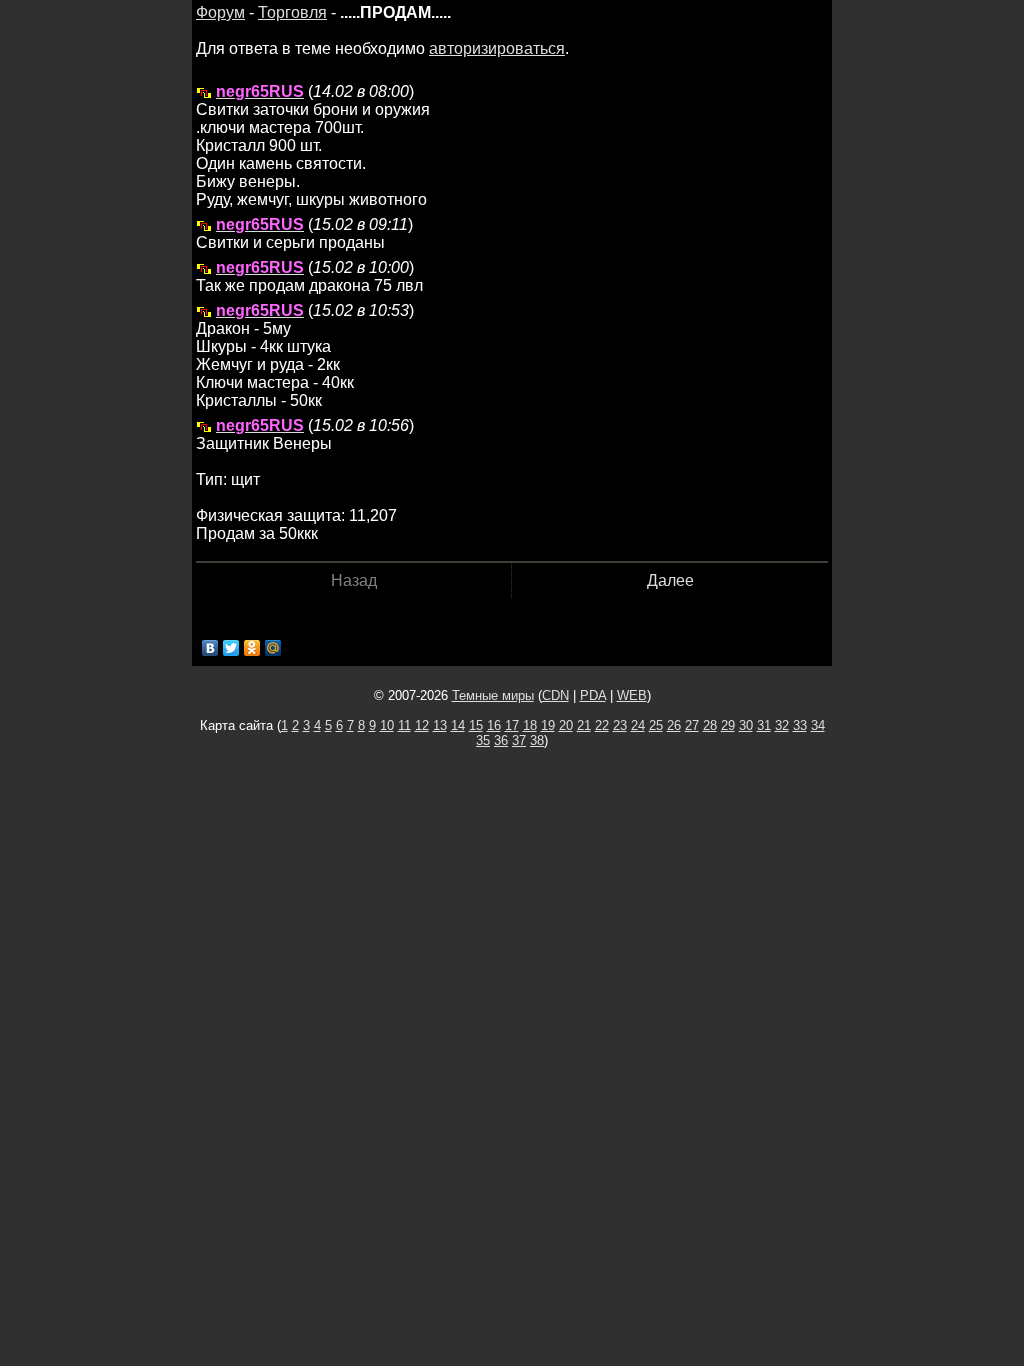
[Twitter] (231, 648)
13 (440, 725)
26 (674, 725)
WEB (632, 695)
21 (584, 725)
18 (530, 725)
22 (602, 725)
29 (728, 725)
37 (519, 740)
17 (512, 725)
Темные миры (493, 695)
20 (566, 725)
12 (422, 725)
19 (548, 725)
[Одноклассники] (252, 648)
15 (476, 725)
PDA (593, 695)
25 (656, 725)
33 (800, 725)
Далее (670, 580)
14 (458, 725)
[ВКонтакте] (210, 648)
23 (620, 725)
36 (501, 740)
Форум (220, 12)
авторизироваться (497, 48)
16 (494, 725)
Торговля (292, 12)
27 (692, 725)
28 (710, 725)
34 (818, 725)
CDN (555, 695)
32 (782, 725)
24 (638, 725)
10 (387, 725)
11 (404, 725)
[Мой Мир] (273, 648)
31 (764, 725)
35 (483, 740)
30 (746, 725)
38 (537, 740)
